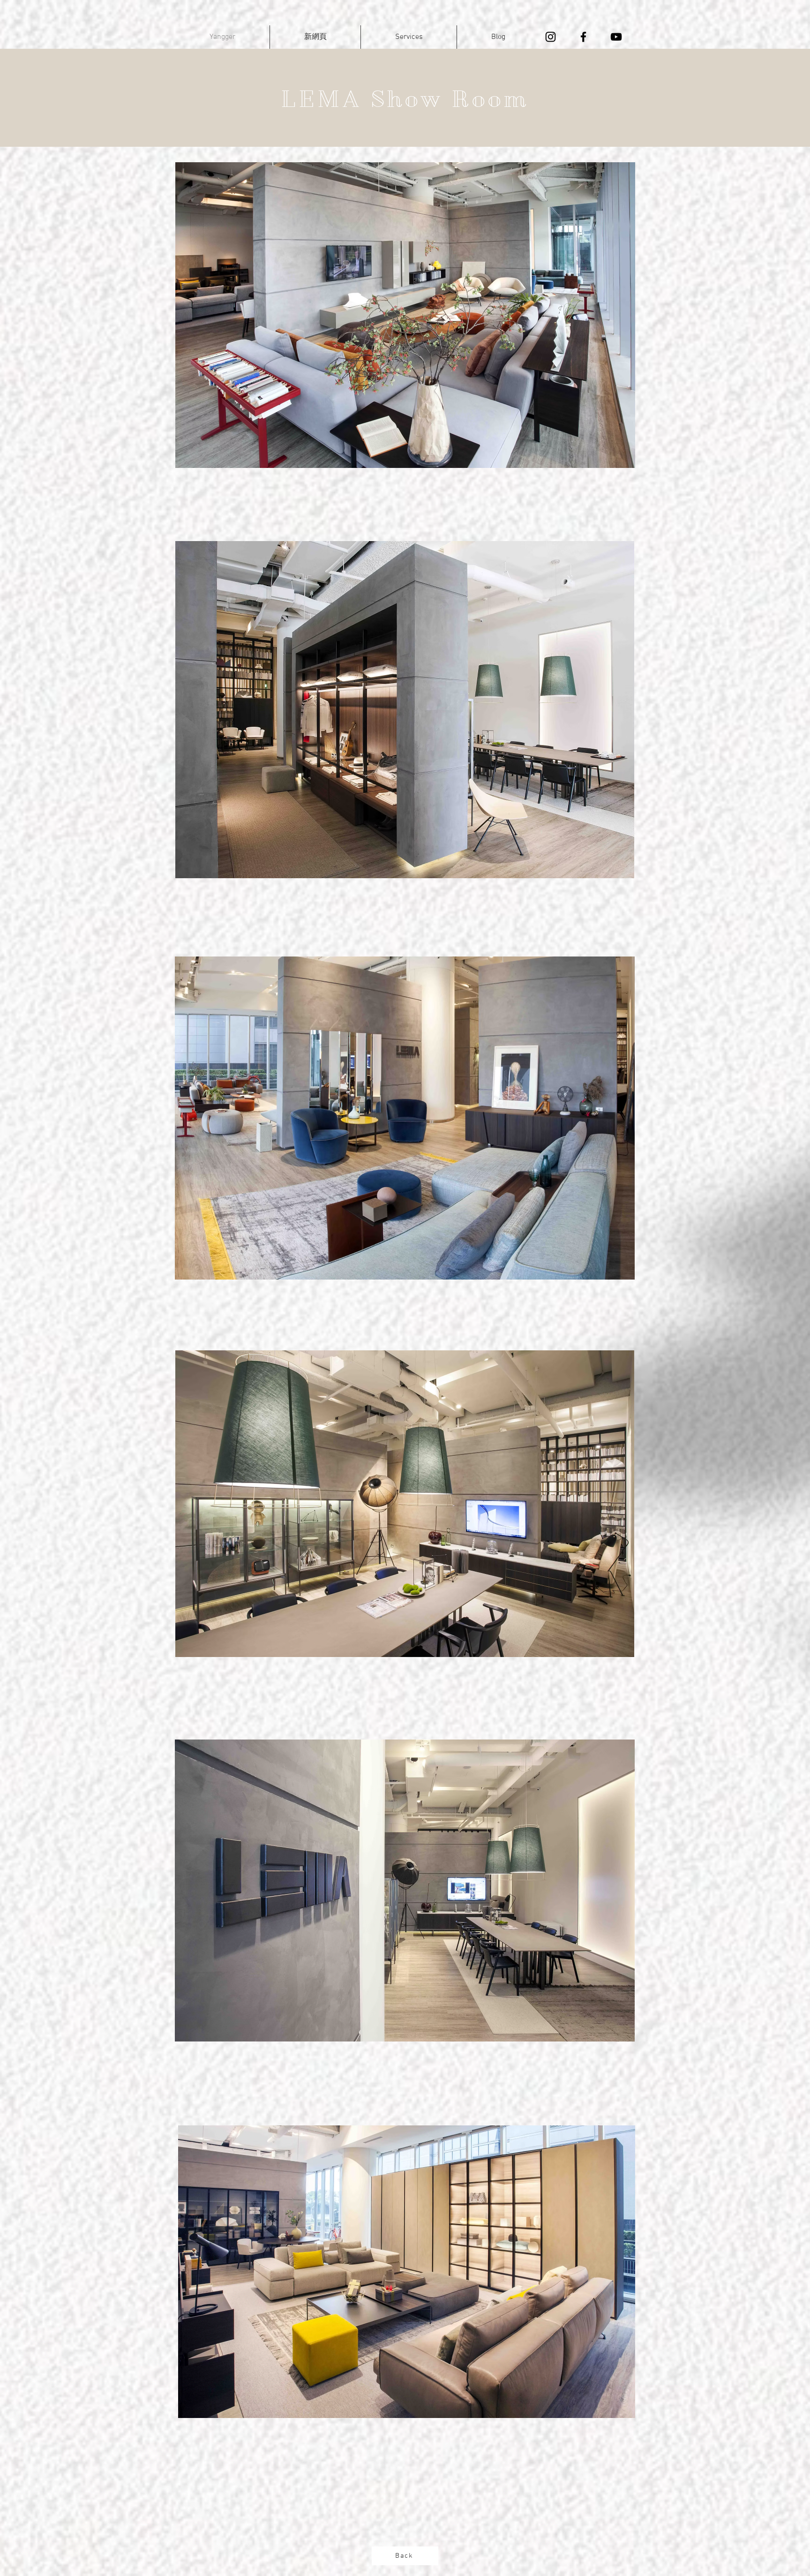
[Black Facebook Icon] (583, 37)
